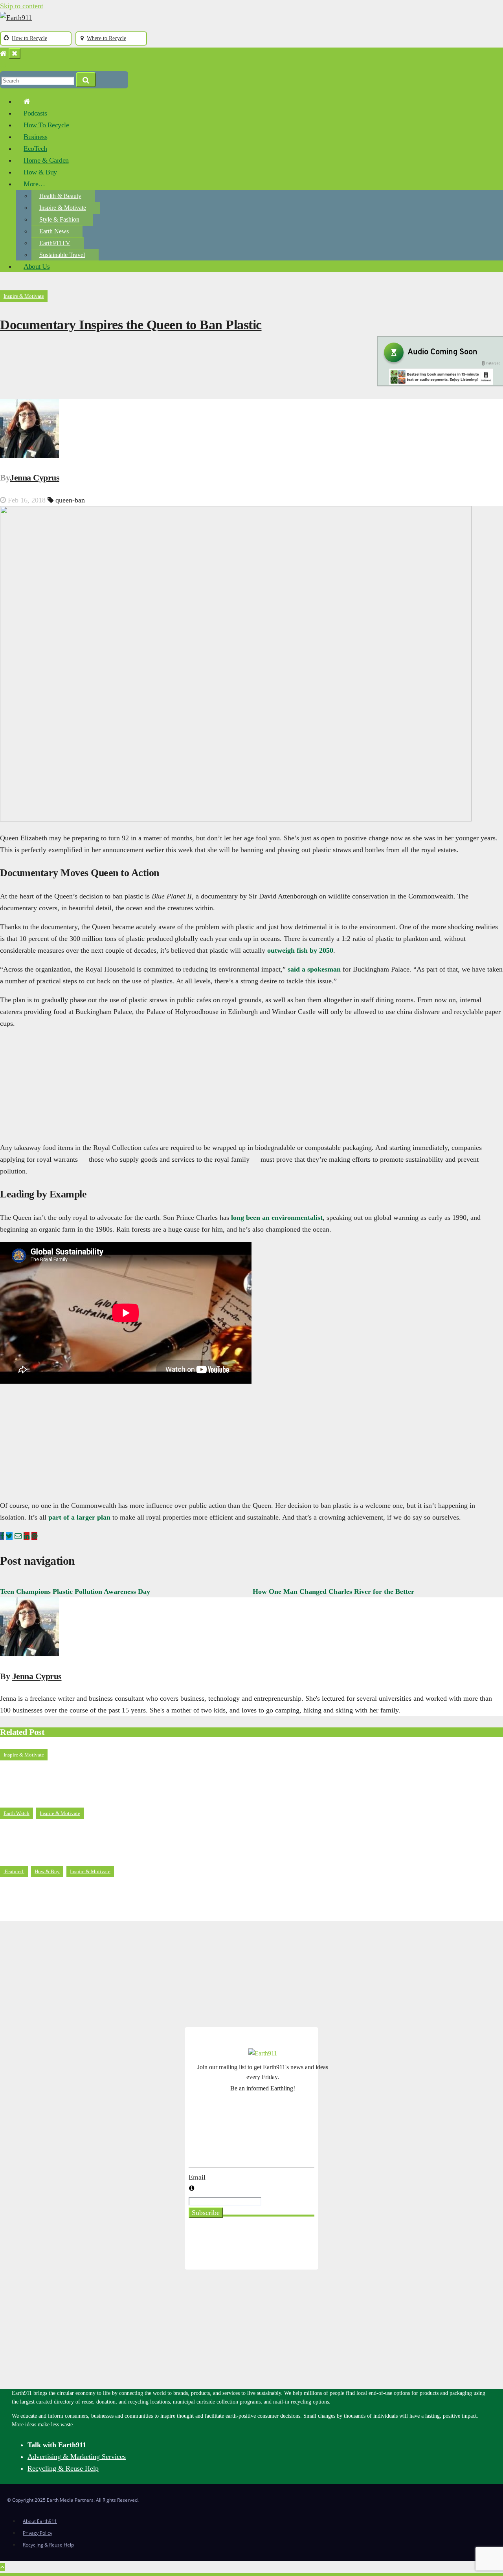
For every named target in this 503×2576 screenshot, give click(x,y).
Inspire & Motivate (63, 208)
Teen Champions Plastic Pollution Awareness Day (75, 1591)
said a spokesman (314, 969)
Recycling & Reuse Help (63, 2468)
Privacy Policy (38, 2533)
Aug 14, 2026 (27, 1799)
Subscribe (206, 2213)
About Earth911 (40, 2521)
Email (197, 2177)
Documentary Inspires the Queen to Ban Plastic (131, 325)
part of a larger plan (79, 1517)
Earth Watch (17, 1813)
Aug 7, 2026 (25, 1857)
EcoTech (35, 149)
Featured (14, 1871)
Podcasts (35, 113)
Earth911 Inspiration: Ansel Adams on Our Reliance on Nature (111, 1834)
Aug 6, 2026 (25, 1915)
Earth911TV (55, 243)
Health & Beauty (60, 196)
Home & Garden (46, 160)
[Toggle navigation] (15, 54)
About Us (37, 266)
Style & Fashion (59, 219)
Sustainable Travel (62, 255)
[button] (3, 65)
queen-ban (70, 500)
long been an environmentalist (277, 1217)
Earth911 (70, 1799)
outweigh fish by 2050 (300, 950)
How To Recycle (46, 125)
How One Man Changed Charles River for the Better (333, 1591)
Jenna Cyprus (35, 478)
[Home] (3, 53)
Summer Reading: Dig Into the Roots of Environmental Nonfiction (117, 1893)
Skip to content (22, 6)
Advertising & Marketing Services (77, 2457)
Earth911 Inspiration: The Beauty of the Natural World (98, 1776)
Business (35, 137)
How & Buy (40, 172)
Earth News (54, 231)
